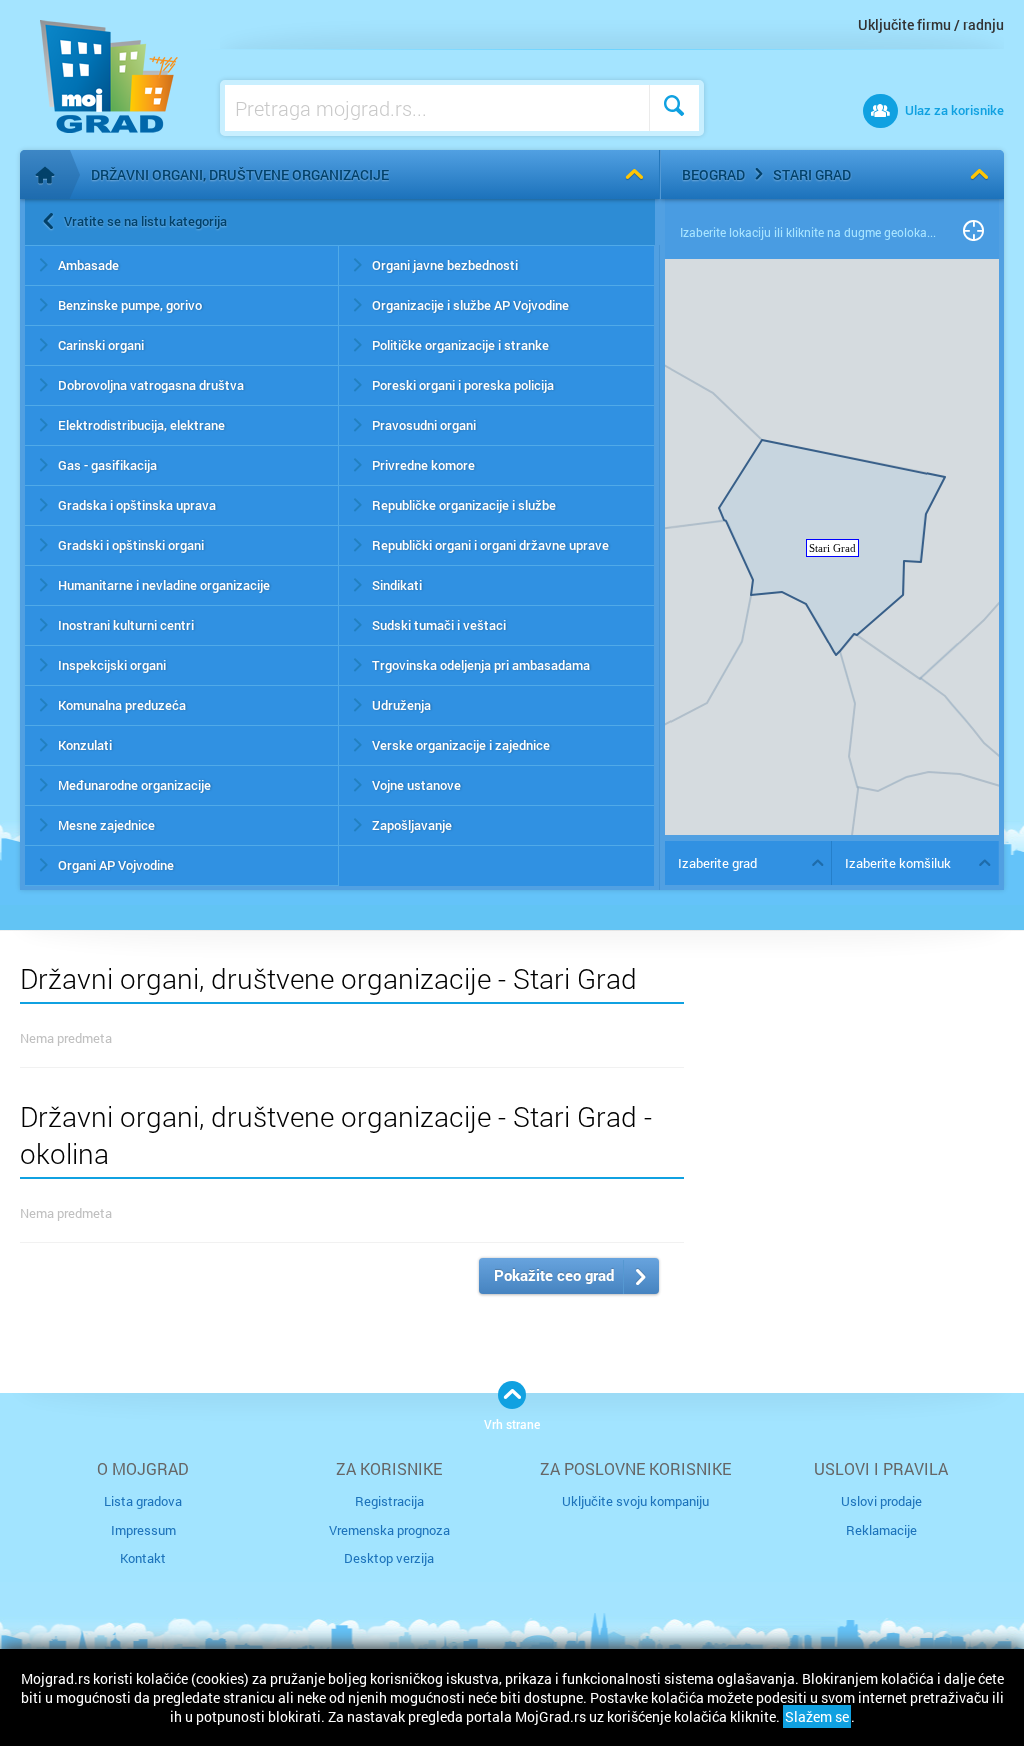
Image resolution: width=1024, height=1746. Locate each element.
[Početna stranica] (45, 175)
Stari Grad (812, 174)
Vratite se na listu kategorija (145, 221)
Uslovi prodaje (881, 1501)
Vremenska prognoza (389, 1530)
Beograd (713, 174)
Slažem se (817, 1716)
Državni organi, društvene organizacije (240, 174)
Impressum (143, 1530)
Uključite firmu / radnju (931, 24)
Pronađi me (973, 232)
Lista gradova (143, 1501)
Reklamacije (881, 1530)
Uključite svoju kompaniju (635, 1501)
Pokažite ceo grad (554, 1275)
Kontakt (143, 1558)
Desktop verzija (389, 1558)
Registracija (389, 1501)
